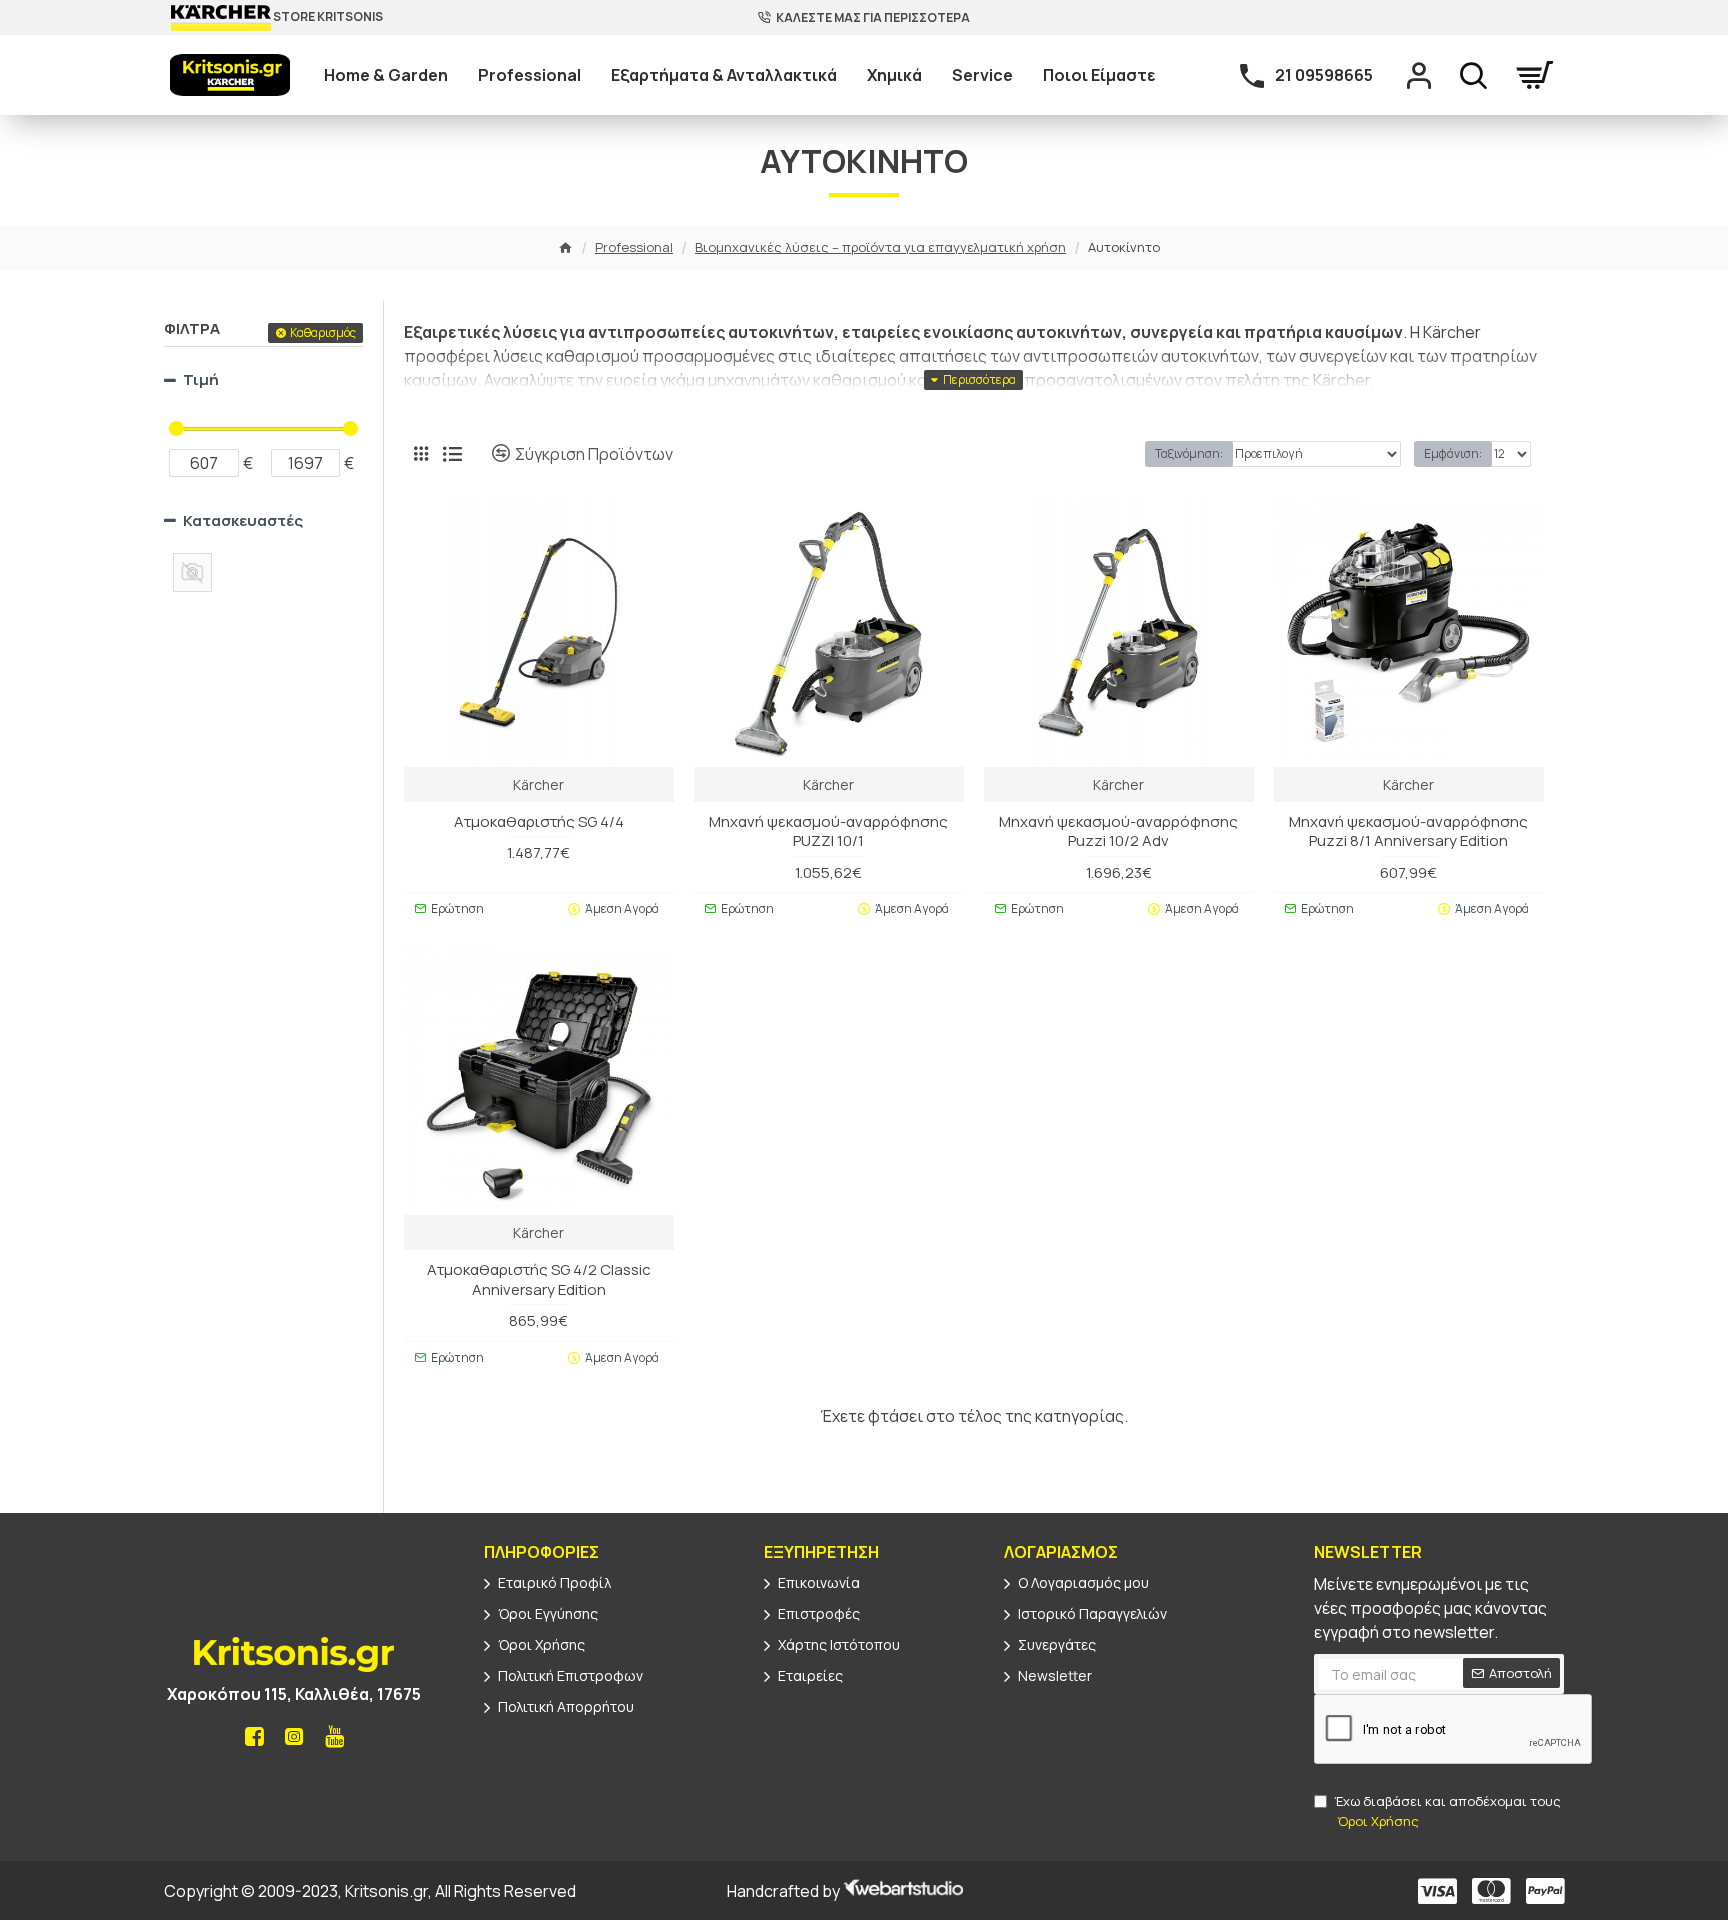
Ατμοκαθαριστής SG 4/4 (539, 822)
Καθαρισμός (323, 332)
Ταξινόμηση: (1189, 453)
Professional (634, 247)
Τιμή (201, 379)
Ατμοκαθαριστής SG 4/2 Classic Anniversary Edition (539, 1279)
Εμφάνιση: (1453, 453)
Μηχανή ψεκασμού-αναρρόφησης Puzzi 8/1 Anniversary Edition (1408, 831)
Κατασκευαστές (243, 520)
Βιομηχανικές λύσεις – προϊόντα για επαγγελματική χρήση (880, 247)
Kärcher (538, 784)
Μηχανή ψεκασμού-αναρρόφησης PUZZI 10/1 (828, 831)
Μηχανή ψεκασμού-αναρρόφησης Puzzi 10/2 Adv (1118, 831)
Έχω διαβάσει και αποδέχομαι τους (1447, 1811)
